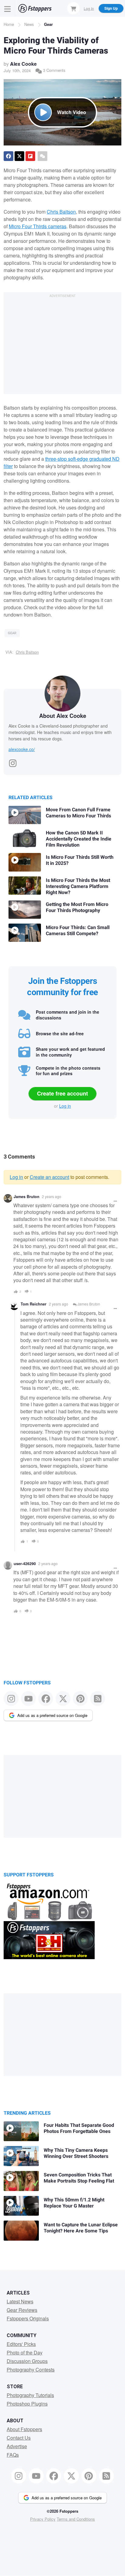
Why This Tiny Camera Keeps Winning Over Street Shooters (76, 2153)
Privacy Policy (43, 2519)
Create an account (49, 1177)
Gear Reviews (22, 2310)
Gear (48, 24)
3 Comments (54, 70)
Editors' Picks (21, 2344)
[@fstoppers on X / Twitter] (63, 1699)
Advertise (17, 2446)
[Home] (35, 8)
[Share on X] (19, 156)
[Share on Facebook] (8, 156)
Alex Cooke (23, 64)
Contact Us (19, 2438)
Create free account (62, 1093)
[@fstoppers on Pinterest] (80, 1699)
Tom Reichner (34, 1304)
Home (9, 24)
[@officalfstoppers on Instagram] (11, 1699)
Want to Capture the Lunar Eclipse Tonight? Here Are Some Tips (81, 2228)
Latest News (20, 2301)
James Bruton (27, 1197)
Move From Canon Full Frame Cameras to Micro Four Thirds (78, 813)
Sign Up (111, 8)
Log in (65, 1106)
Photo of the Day (25, 2352)
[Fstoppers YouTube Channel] (28, 1699)
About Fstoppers (24, 2429)
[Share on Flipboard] (30, 156)
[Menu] (8, 8)
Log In (89, 8)
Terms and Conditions (76, 2519)
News (29, 24)
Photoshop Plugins (27, 2404)
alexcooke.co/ (22, 749)
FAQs (13, 2455)
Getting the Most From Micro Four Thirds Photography (77, 907)
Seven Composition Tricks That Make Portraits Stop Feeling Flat (79, 2178)
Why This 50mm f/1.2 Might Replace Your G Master (74, 2203)
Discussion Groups (27, 2361)
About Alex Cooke (63, 716)
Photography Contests (31, 2370)
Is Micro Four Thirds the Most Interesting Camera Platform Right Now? (78, 886)
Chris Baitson (61, 212)
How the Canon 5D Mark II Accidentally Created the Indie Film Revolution (79, 839)
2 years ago (52, 1196)
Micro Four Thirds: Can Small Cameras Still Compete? (78, 931)
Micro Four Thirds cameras (38, 226)
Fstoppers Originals (28, 2318)
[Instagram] (13, 761)
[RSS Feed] (98, 1699)
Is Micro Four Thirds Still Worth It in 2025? (80, 860)
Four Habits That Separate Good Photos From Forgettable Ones (79, 2128)
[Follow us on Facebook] (46, 1699)
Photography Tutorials (30, 2395)
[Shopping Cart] (73, 8)
